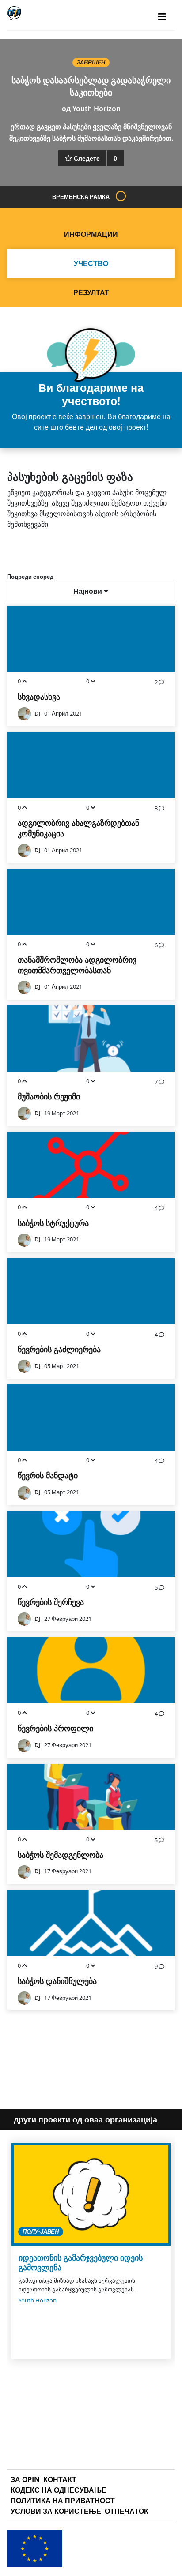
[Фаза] (121, 196)
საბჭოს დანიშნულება (57, 1981)
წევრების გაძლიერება (59, 1349)
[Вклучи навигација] (162, 17)
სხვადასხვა (39, 697)
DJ (38, 714)
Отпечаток (127, 2511)
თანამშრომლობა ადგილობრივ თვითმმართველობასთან (77, 965)
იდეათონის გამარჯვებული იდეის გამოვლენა (81, 2263)
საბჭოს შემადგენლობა (61, 1855)
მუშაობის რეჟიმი (49, 1097)
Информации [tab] (91, 234)
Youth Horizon (97, 109)
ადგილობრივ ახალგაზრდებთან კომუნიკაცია (78, 828)
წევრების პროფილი (55, 1728)
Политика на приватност (63, 2501)
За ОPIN (25, 2479)
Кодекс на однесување (59, 2490)
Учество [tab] (91, 263)
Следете (87, 158)
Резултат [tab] (91, 292)
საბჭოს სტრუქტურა (53, 1223)
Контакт (60, 2479)
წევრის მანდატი (48, 1475)
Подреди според (30, 577)
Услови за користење (56, 2511)
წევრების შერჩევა (51, 1602)
